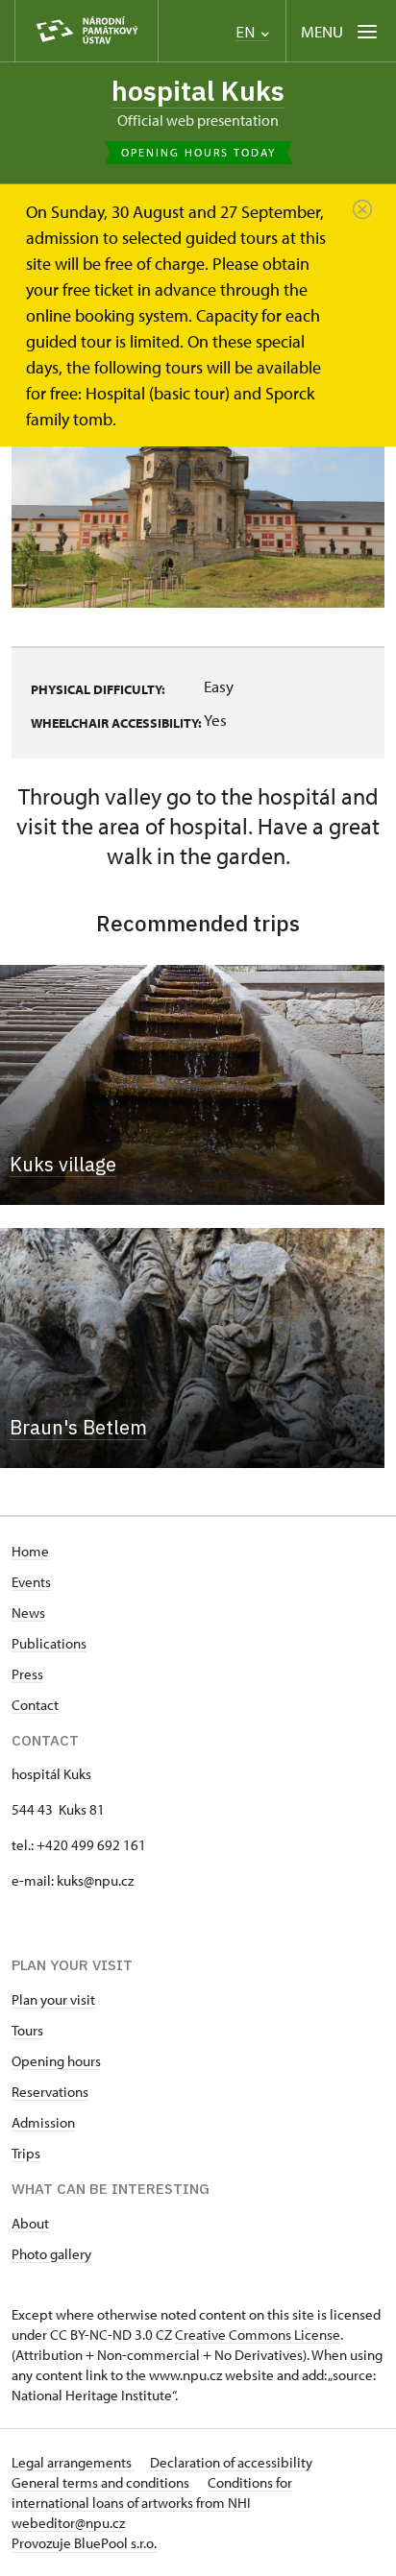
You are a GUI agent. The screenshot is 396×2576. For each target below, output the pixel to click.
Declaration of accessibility (231, 2462)
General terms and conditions (102, 2482)
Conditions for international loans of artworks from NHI (152, 2492)
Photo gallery (51, 2254)
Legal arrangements (73, 2462)
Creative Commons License (258, 2335)
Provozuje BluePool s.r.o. (84, 2543)
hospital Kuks (198, 91)
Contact (35, 1705)
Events (31, 1582)
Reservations (50, 2092)
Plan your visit (53, 1999)
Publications (49, 1643)
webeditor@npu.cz (68, 2523)
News (28, 1613)
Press (27, 1674)
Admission (43, 2122)
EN (247, 32)
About (30, 2223)
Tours (27, 2030)
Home (30, 1551)
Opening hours (56, 2061)
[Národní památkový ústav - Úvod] (87, 31)
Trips (26, 2153)
